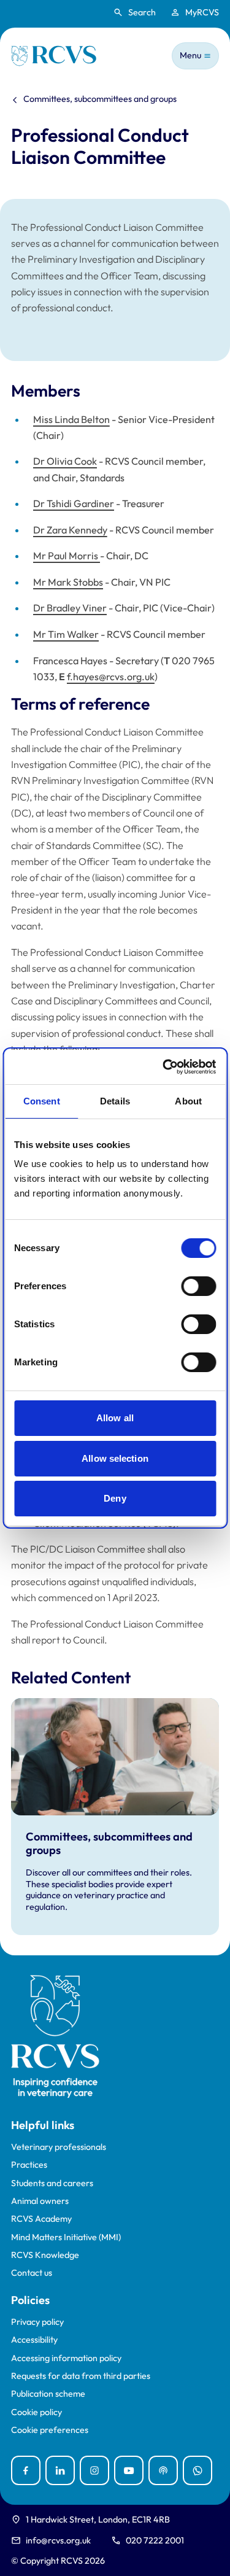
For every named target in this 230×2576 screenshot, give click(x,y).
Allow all (115, 1418)
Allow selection (115, 1458)
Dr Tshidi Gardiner (74, 503)
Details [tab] (115, 1101)
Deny (115, 1498)
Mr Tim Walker (66, 634)
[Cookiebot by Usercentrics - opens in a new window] (164, 1067)
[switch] (198, 1286)
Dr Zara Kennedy (70, 530)
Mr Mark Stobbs (68, 582)
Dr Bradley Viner (70, 608)
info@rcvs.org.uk (58, 2540)
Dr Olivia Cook (65, 461)
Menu (190, 55)
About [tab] (188, 1101)
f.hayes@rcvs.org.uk (111, 677)
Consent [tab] (42, 1101)
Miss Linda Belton (71, 419)
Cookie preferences (50, 2430)
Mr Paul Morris (67, 556)
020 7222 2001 (155, 2540)
